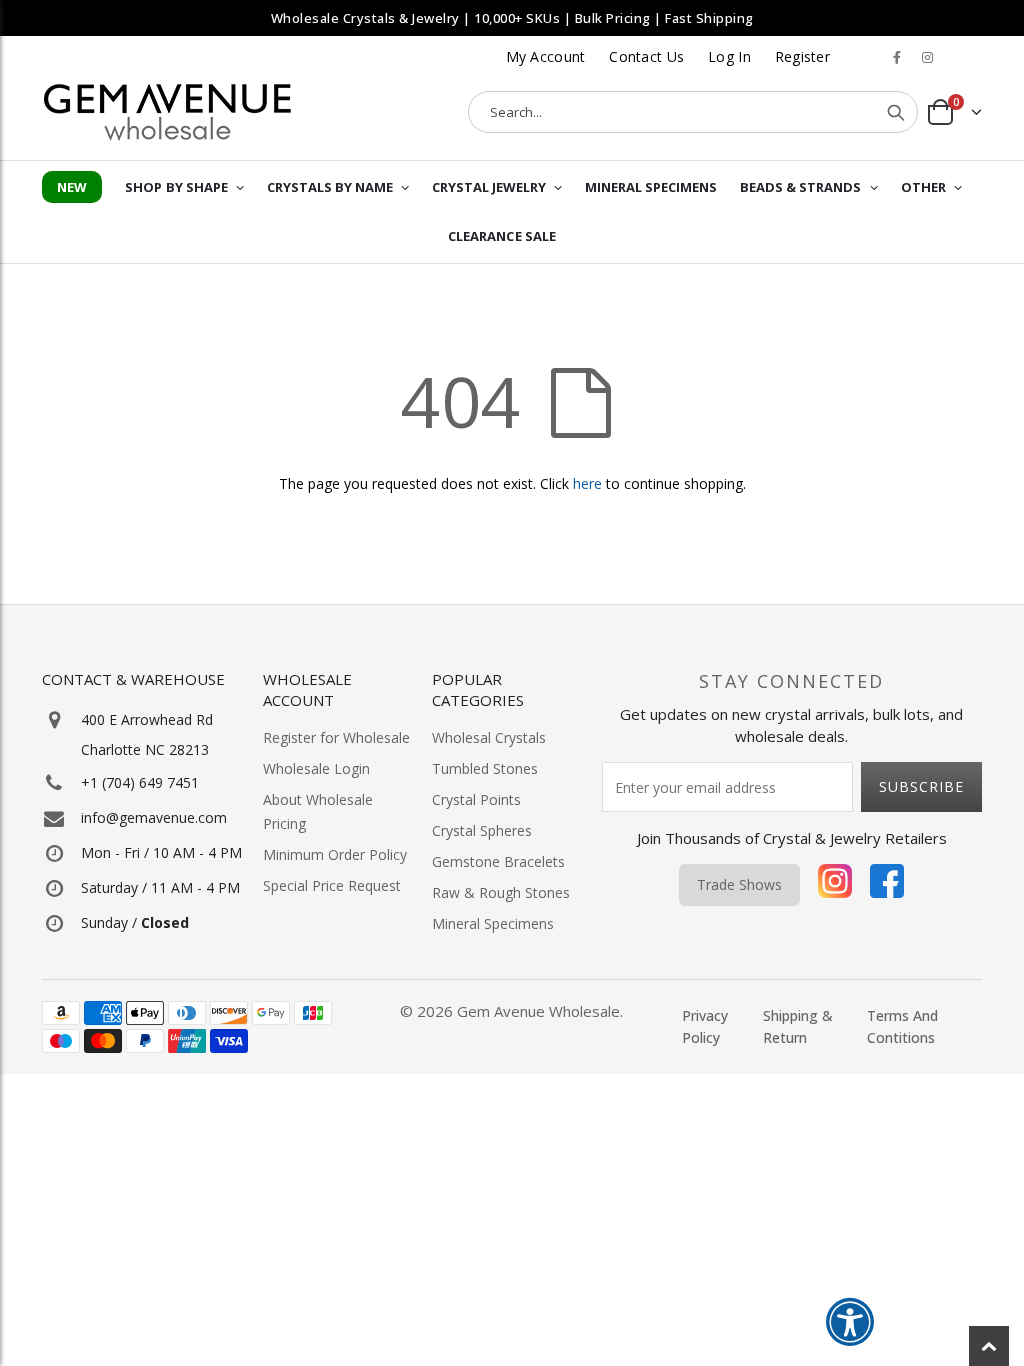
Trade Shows (739, 884)
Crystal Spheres (482, 830)
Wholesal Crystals (489, 737)
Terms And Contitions (902, 1026)
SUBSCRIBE (921, 786)
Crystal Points (476, 799)
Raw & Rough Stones (501, 892)
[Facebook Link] (897, 57)
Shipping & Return (798, 1026)
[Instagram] (835, 885)
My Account (546, 56)
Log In (729, 56)
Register (802, 56)
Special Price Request (332, 885)
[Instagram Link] (927, 57)
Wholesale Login (316, 768)
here (587, 483)
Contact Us (646, 56)
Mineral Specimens (493, 923)
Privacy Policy (705, 1026)
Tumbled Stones (485, 768)
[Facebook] (887, 885)
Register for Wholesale (336, 737)
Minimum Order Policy (335, 854)
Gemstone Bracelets (498, 861)
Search (896, 112)
